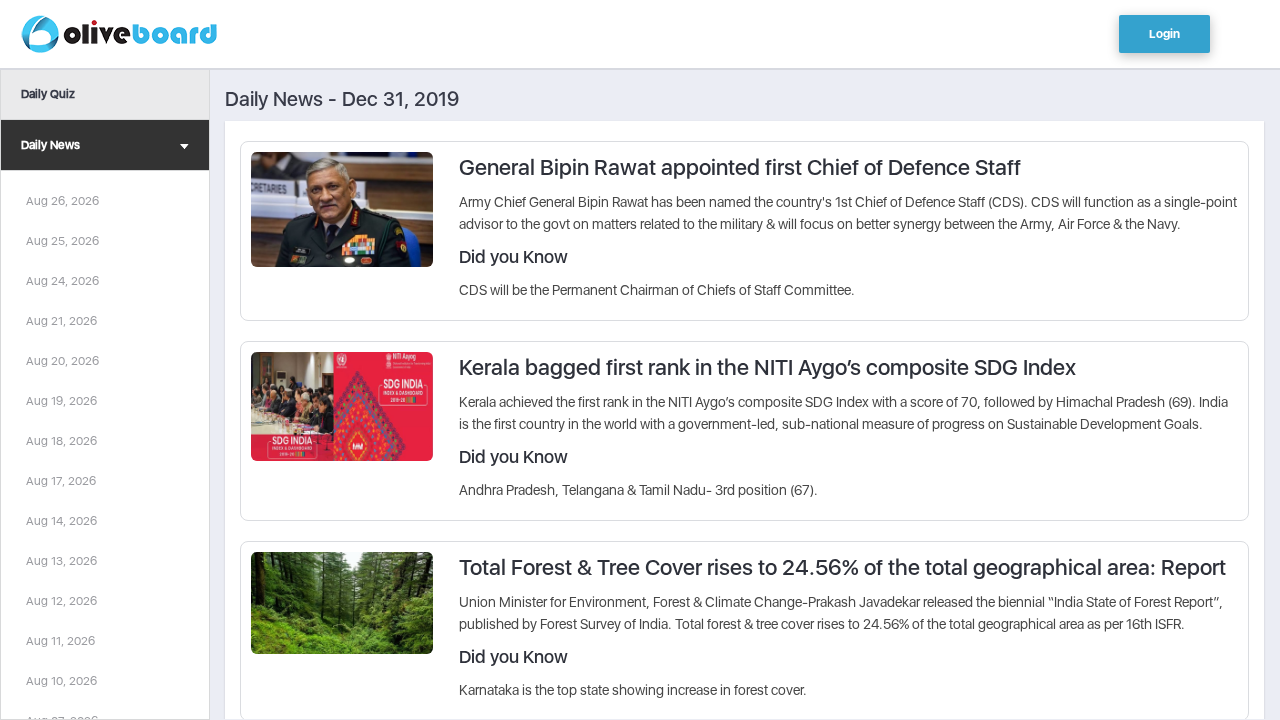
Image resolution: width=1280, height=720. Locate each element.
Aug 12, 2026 (61, 601)
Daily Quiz (48, 94)
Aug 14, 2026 (61, 521)
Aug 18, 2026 (61, 441)
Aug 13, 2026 (61, 561)
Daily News (50, 145)
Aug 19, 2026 (61, 401)
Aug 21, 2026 (61, 321)
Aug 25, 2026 (62, 241)
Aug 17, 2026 (61, 481)
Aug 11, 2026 (60, 641)
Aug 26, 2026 (62, 201)
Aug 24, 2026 (62, 281)
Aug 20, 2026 (62, 361)
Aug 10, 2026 (61, 681)
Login (1164, 34)
